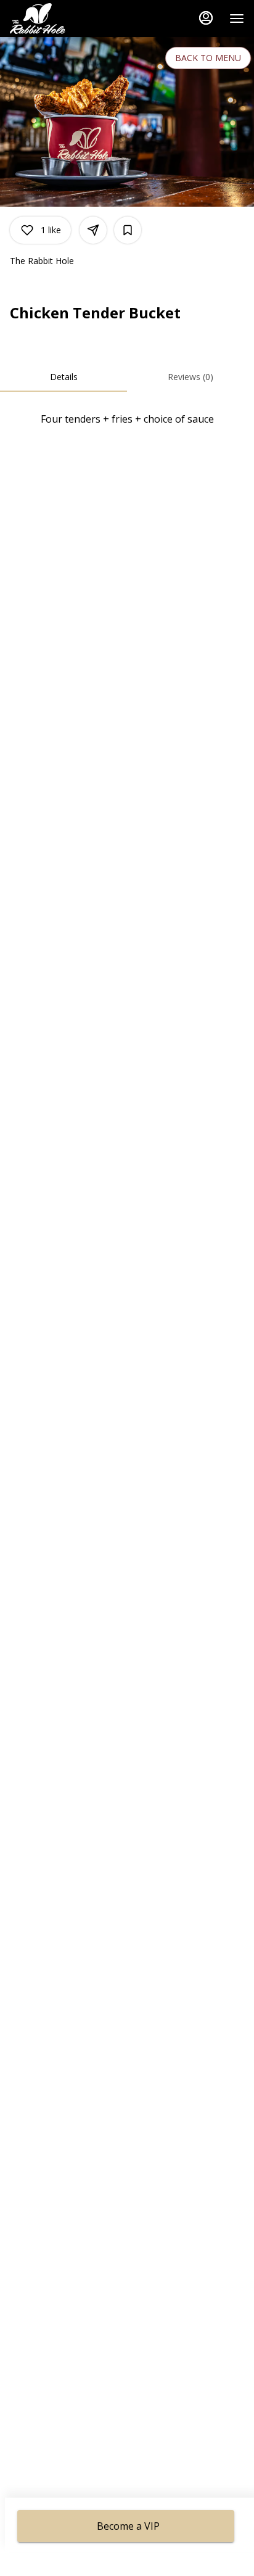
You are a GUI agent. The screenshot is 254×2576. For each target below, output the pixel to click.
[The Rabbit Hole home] (65, 19)
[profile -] (206, 18)
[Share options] (93, 230)
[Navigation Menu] (237, 19)
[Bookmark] (128, 230)
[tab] (63, 377)
